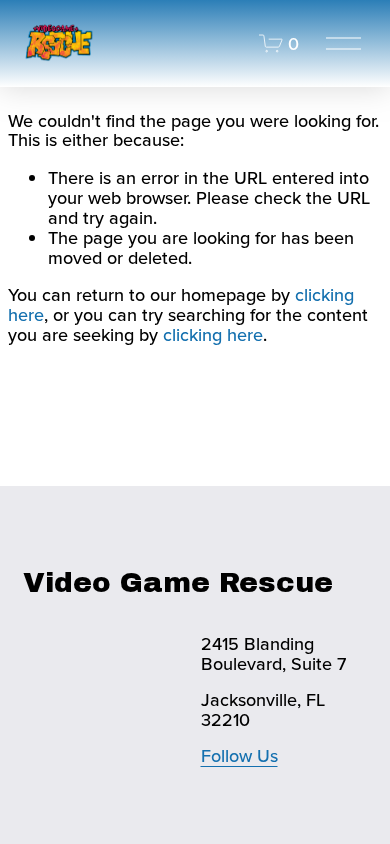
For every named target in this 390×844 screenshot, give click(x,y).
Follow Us (239, 756)
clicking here (213, 334)
